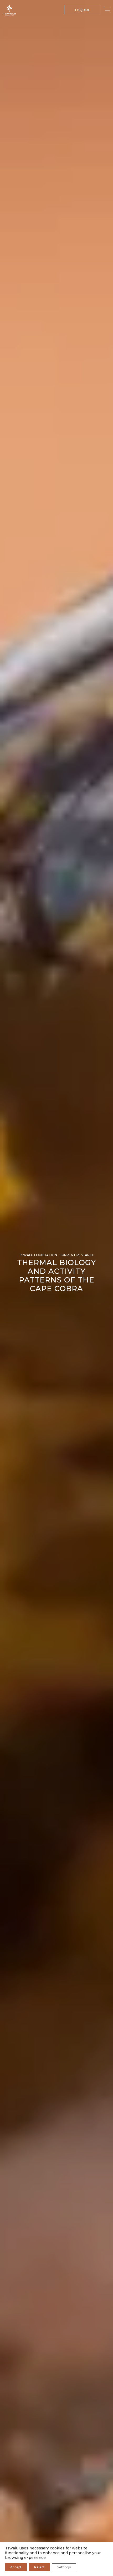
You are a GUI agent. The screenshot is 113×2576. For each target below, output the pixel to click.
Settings (64, 2567)
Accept (16, 2567)
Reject (39, 2567)
